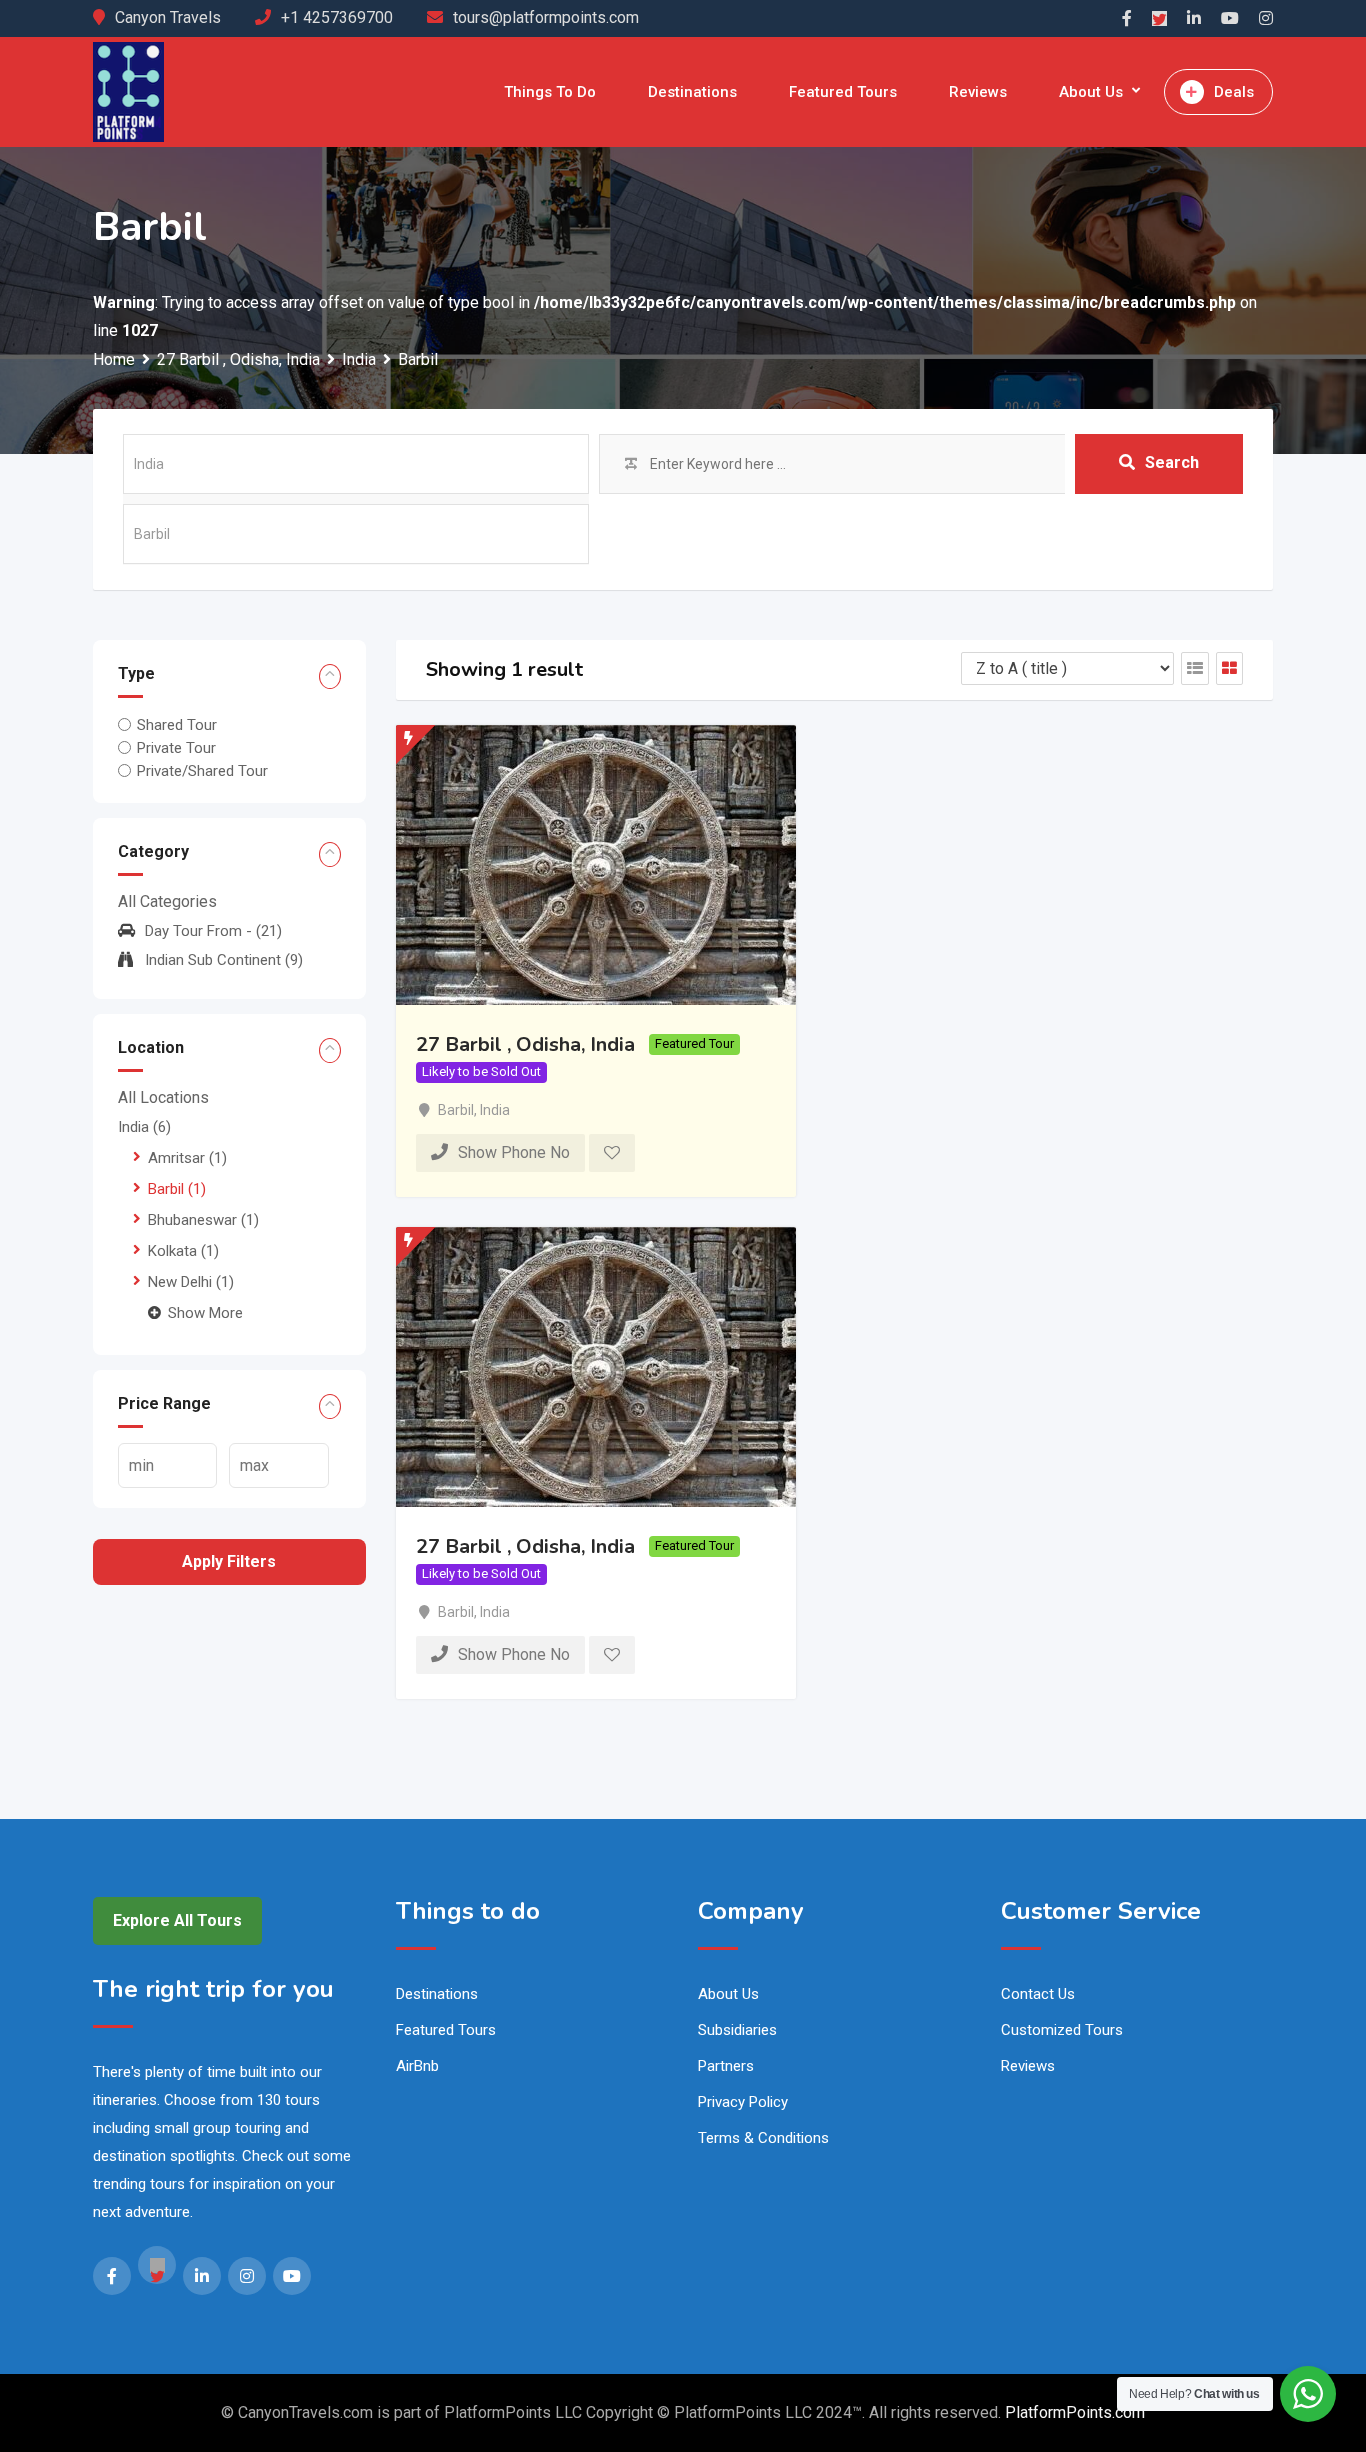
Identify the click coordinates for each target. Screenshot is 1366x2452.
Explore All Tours (177, 1920)
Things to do (550, 92)
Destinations (692, 92)
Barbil (177, 1189)
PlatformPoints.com (1075, 2412)
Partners (726, 2066)
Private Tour (176, 748)
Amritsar (187, 1158)
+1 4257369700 (337, 17)
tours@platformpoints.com (546, 17)
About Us (1091, 92)
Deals (1234, 92)
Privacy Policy (743, 2102)
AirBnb (417, 2066)
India (144, 1127)
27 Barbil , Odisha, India (525, 1044)
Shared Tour (177, 725)
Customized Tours (1062, 2030)
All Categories (167, 901)
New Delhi (191, 1282)
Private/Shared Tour (202, 771)
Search (1172, 462)
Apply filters (229, 1561)
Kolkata (183, 1251)
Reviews (978, 92)
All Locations (163, 1097)
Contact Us (1038, 1994)
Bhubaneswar (203, 1220)
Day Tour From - (213, 931)
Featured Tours (843, 92)
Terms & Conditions (763, 2138)
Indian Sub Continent (224, 960)
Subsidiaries (737, 2030)
